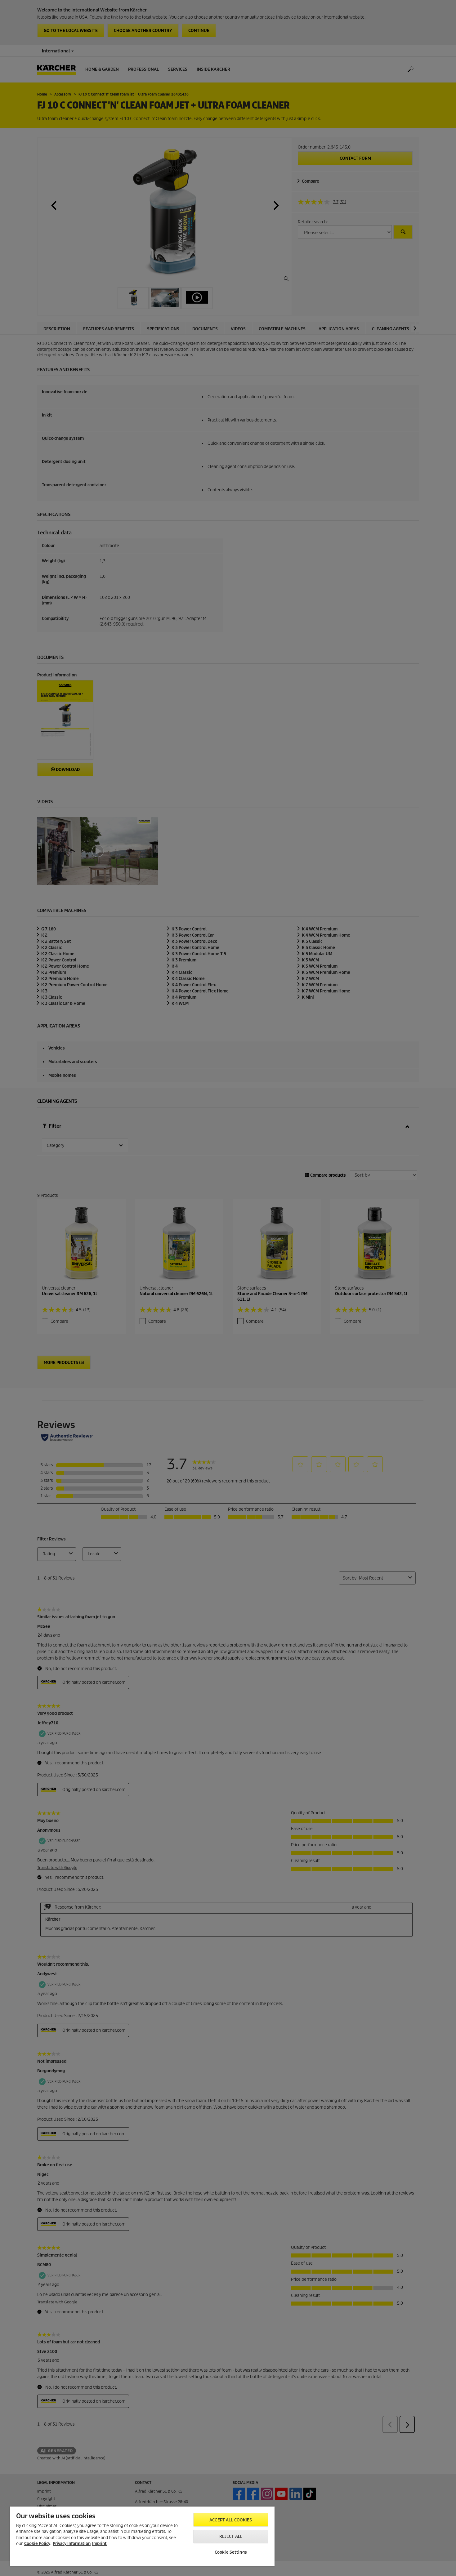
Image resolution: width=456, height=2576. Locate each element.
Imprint (99, 2544)
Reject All (231, 2536)
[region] (142, 2536)
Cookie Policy (37, 2544)
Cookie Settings (231, 2552)
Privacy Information (72, 2544)
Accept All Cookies (231, 2520)
